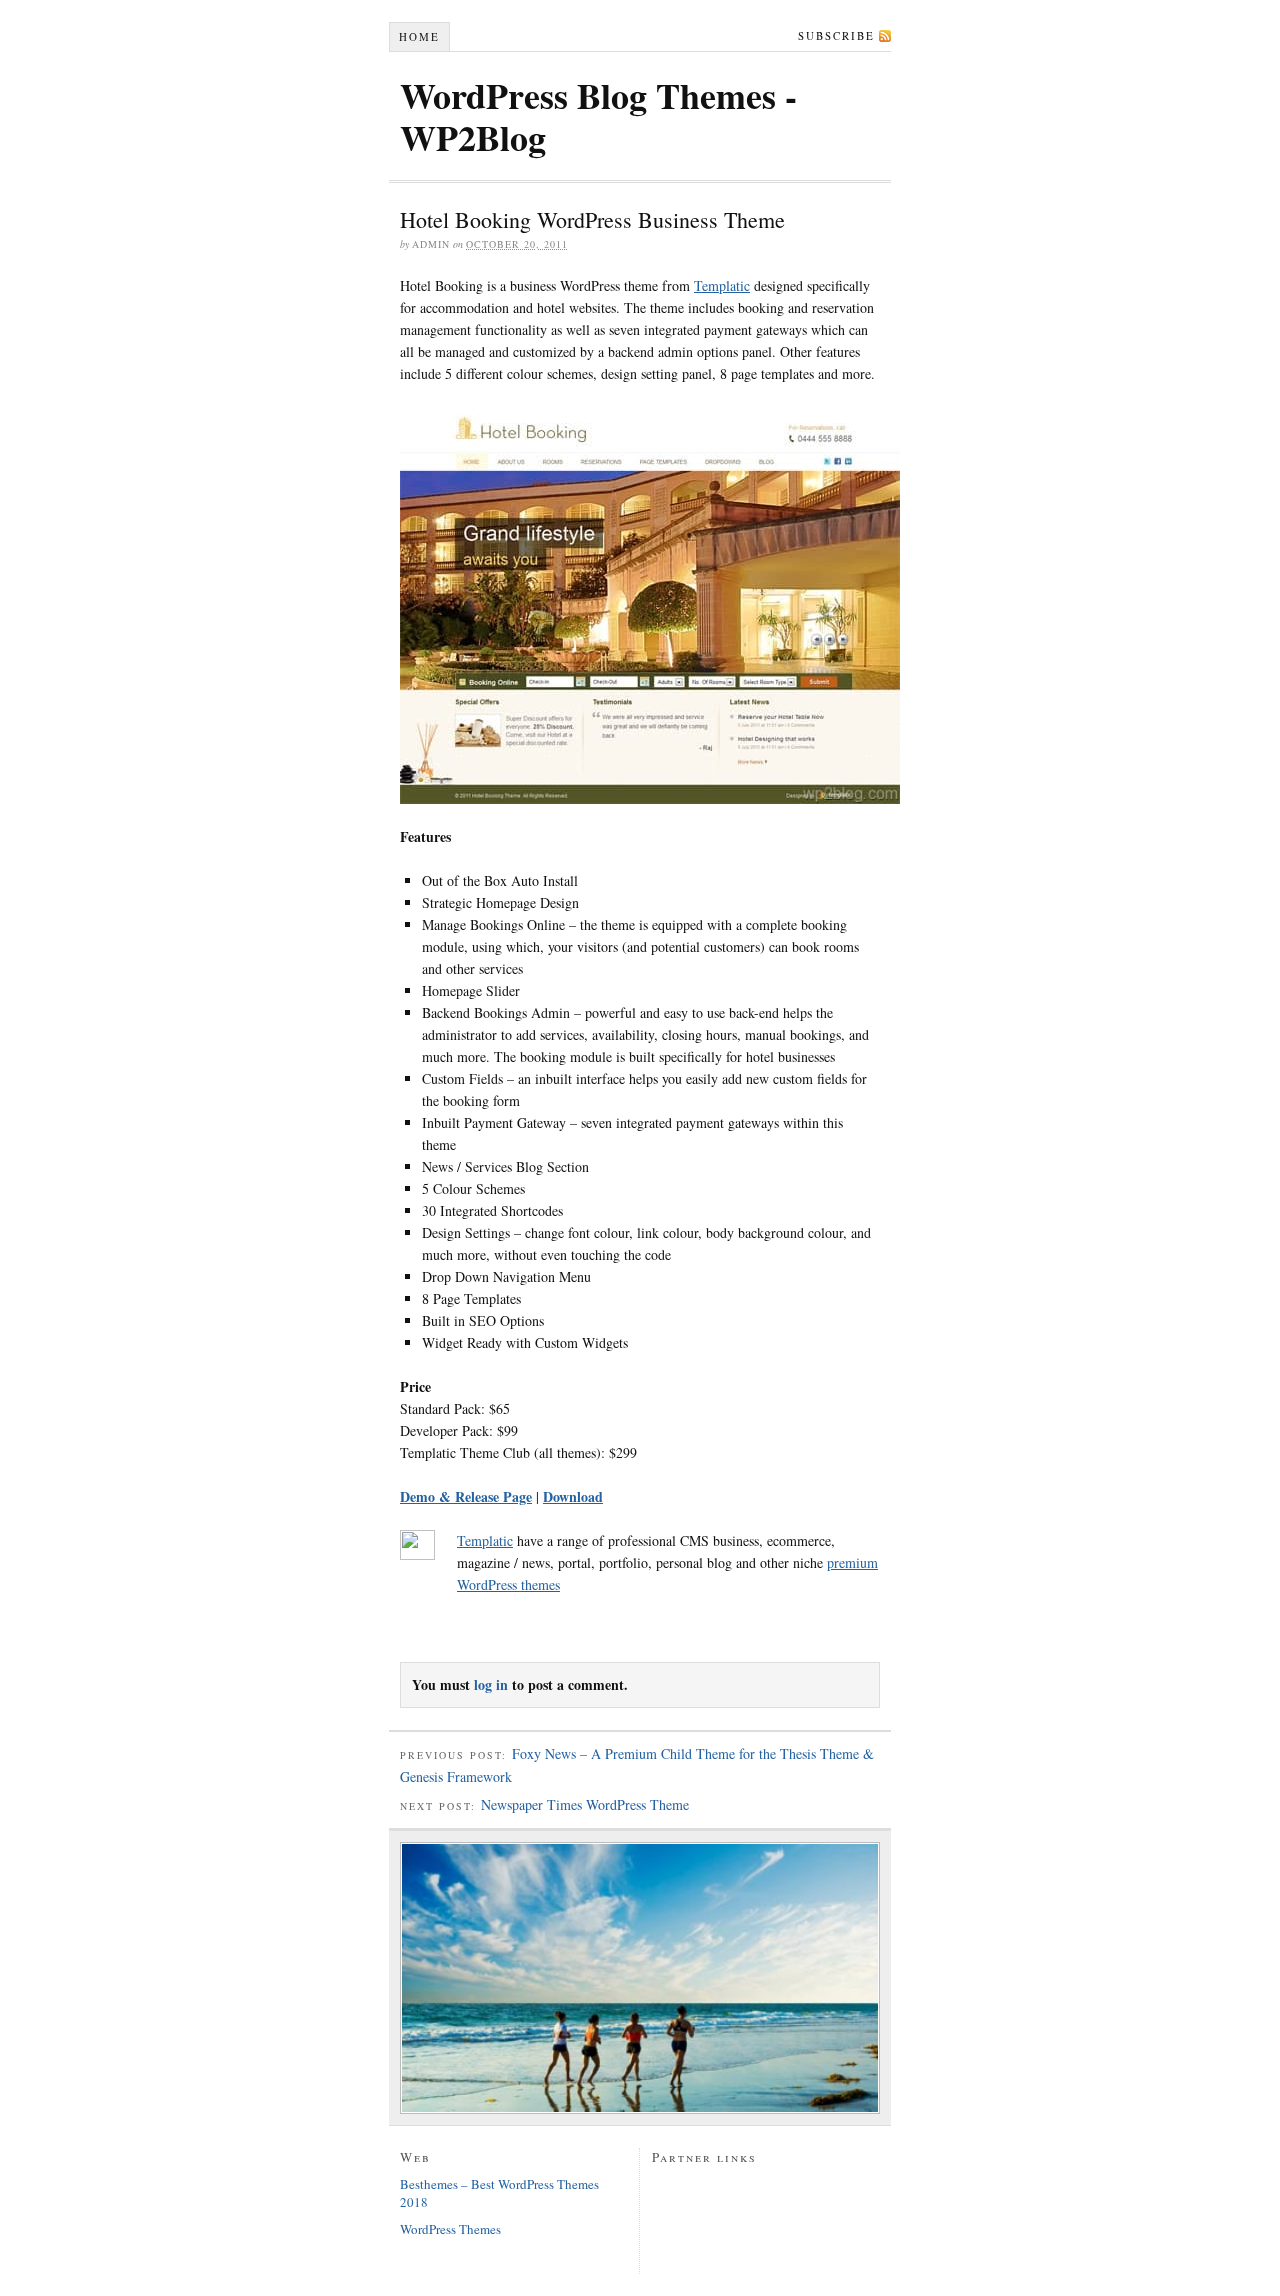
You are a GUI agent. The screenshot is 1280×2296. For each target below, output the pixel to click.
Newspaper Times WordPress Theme (585, 1804)
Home (419, 36)
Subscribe (836, 35)
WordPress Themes (450, 2229)
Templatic (722, 285)
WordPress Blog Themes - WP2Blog (598, 116)
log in (491, 1684)
